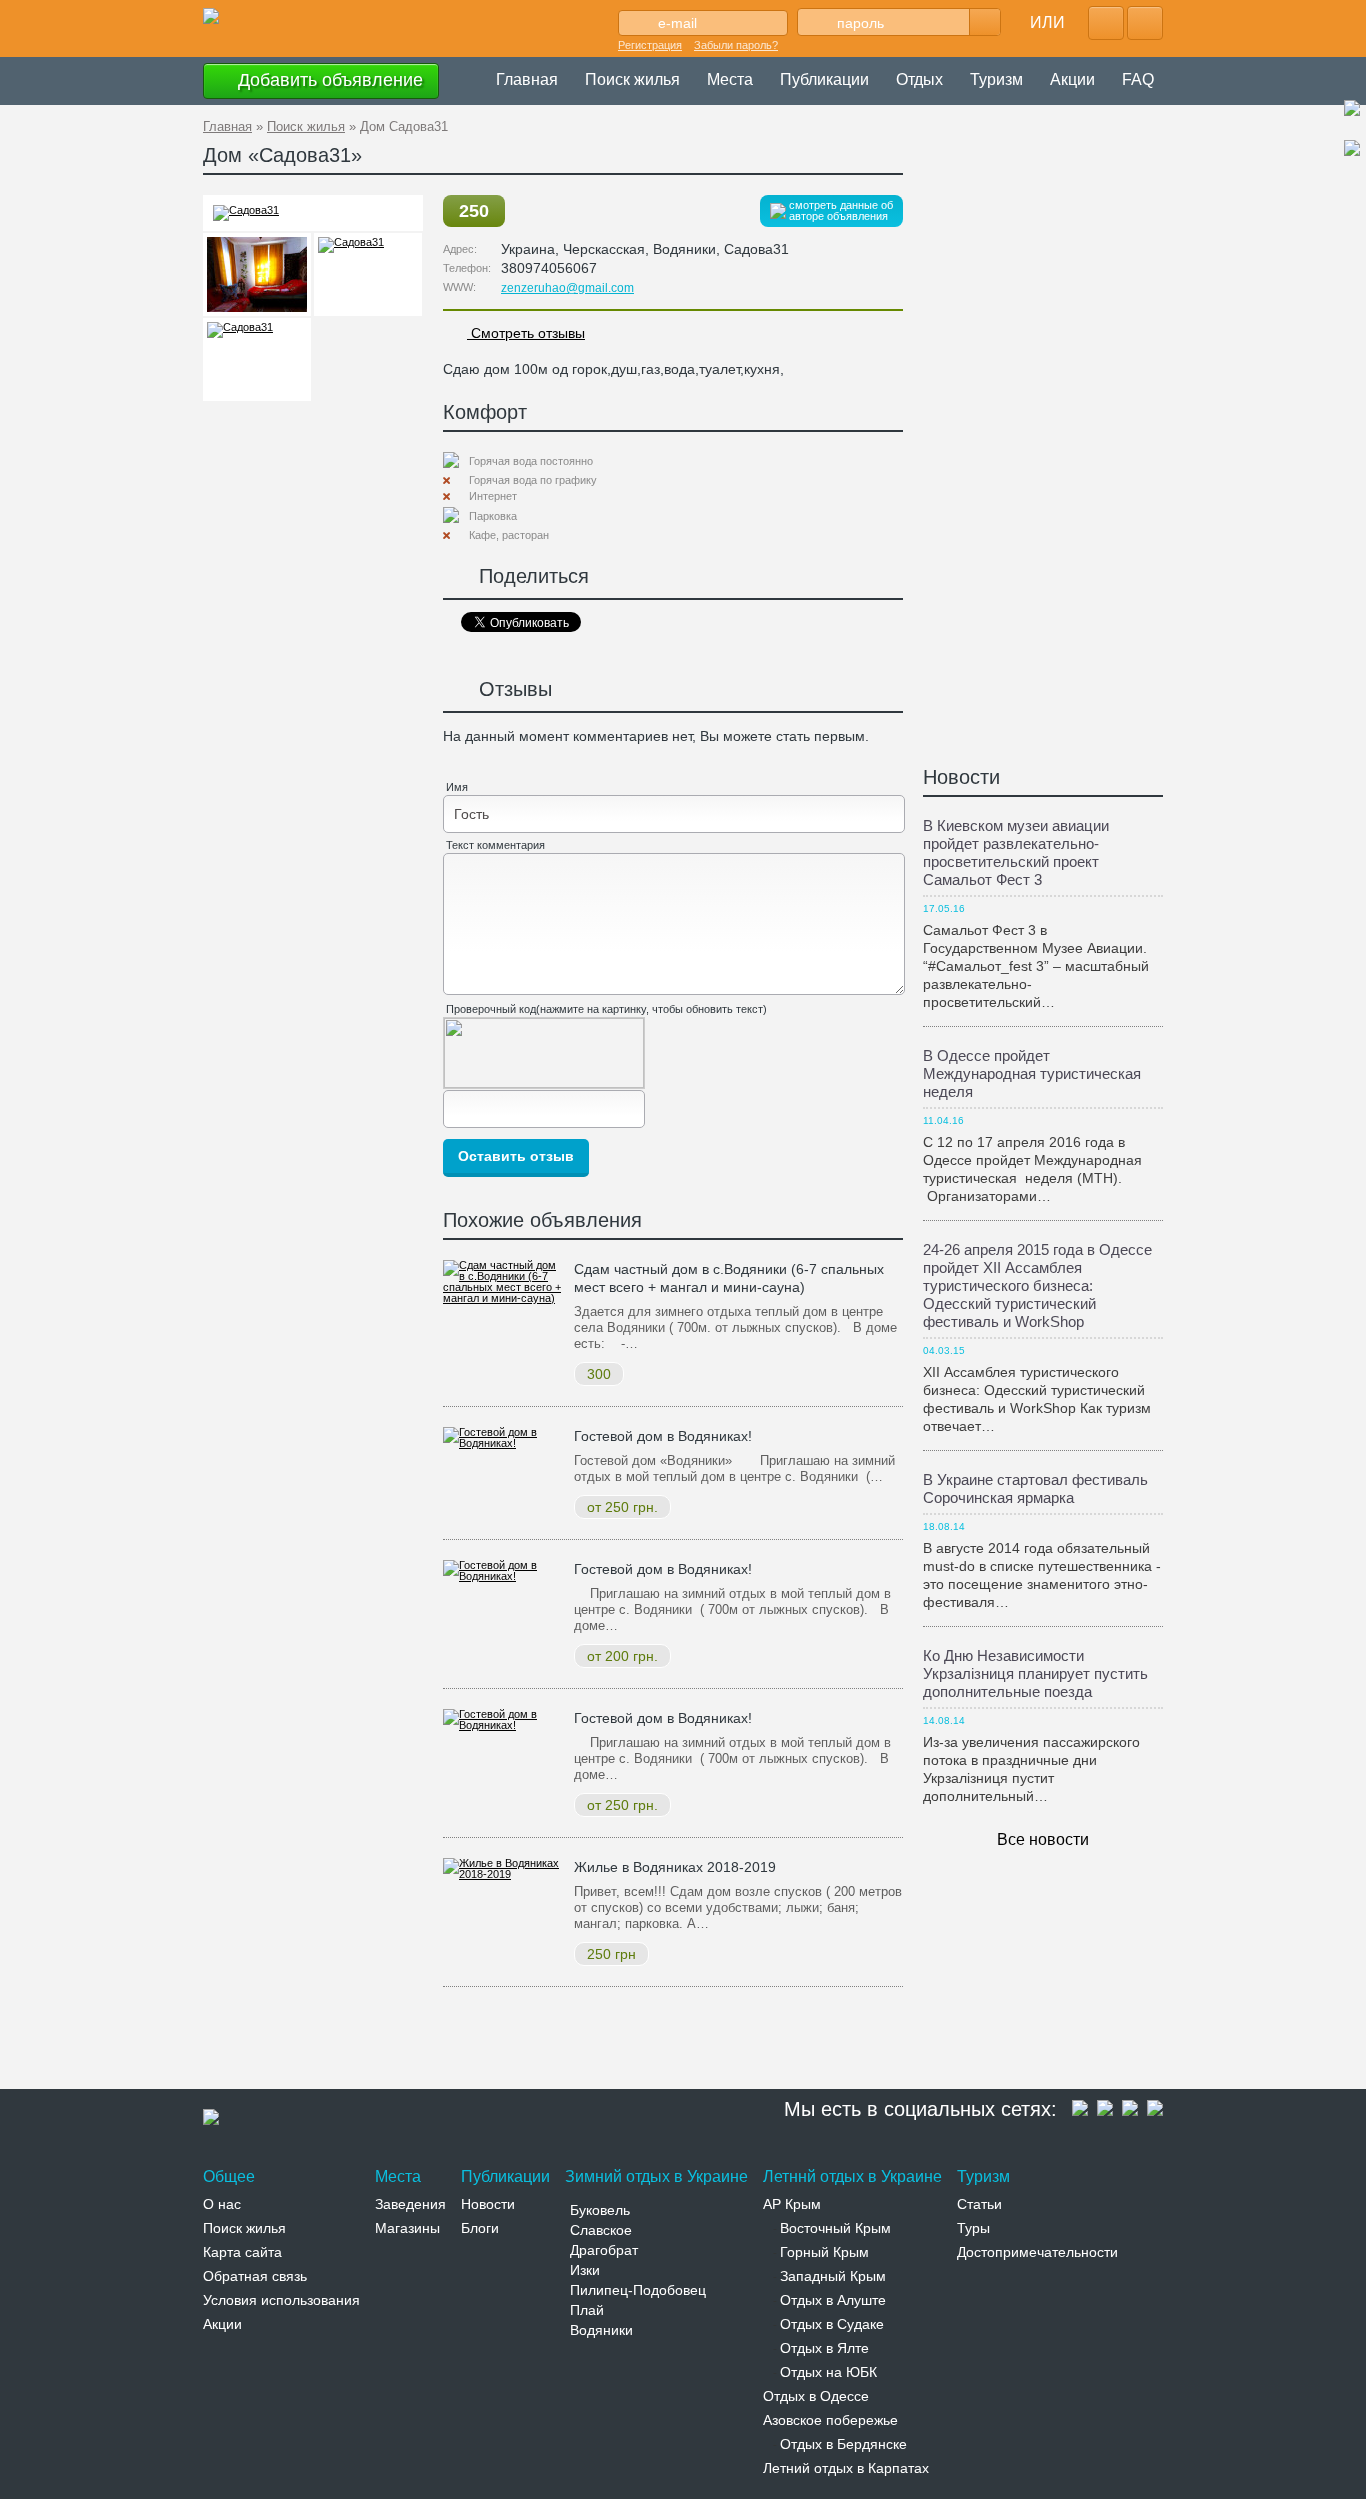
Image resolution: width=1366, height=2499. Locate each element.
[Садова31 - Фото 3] (257, 274)
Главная (527, 79)
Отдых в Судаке (832, 2324)
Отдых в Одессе (816, 2396)
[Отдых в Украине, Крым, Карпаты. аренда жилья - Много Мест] (211, 17)
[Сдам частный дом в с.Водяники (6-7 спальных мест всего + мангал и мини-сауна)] (503, 1298)
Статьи (979, 2204)
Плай (587, 2310)
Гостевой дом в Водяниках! (663, 1436)
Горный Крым (824, 2252)
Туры (973, 2228)
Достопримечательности (1037, 2252)
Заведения (410, 2204)
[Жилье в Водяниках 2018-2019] (503, 1874)
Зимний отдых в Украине (656, 2176)
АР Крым (792, 2204)
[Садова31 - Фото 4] (368, 274)
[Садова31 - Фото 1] (246, 210)
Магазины (407, 2228)
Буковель (600, 2210)
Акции (1072, 79)
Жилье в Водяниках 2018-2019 (675, 1867)
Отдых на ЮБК (828, 2372)
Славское (601, 2230)
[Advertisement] (567, 2042)
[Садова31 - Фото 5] (257, 359)
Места (730, 79)
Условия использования (281, 2300)
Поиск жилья (632, 79)
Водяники (601, 2330)
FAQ (1138, 79)
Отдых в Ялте (824, 2348)
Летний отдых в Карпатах (846, 2468)
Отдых (919, 79)
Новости (961, 777)
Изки (585, 2270)
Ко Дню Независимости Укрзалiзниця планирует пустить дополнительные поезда (1035, 1673)
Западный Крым (833, 2276)
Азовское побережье (830, 2420)
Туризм (996, 79)
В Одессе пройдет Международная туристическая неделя (1032, 1073)
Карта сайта (242, 2252)
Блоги (480, 2228)
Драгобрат (604, 2250)
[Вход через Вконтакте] (1145, 23)
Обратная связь (255, 2276)
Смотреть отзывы (526, 333)
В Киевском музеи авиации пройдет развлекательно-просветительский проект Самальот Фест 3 (1016, 852)
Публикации (824, 79)
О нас (222, 2204)
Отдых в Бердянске (843, 2444)
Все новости (1043, 1839)
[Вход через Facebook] (1106, 23)
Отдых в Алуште (833, 2300)
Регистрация (650, 45)
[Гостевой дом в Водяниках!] (503, 1443)
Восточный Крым (835, 2228)
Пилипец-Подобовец (638, 2290)
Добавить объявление (328, 80)
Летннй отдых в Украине (852, 2176)
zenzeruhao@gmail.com (567, 288)
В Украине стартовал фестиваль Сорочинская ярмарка (1035, 1488)
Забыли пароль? (736, 45)
